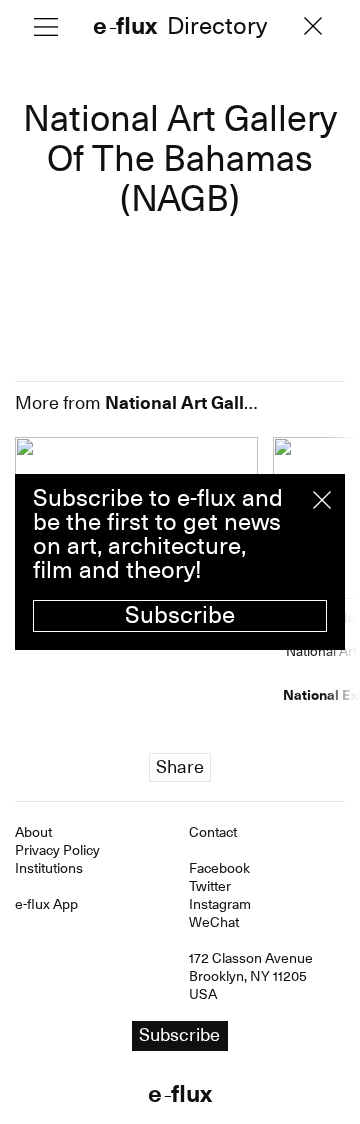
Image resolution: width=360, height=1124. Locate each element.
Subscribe (180, 615)
